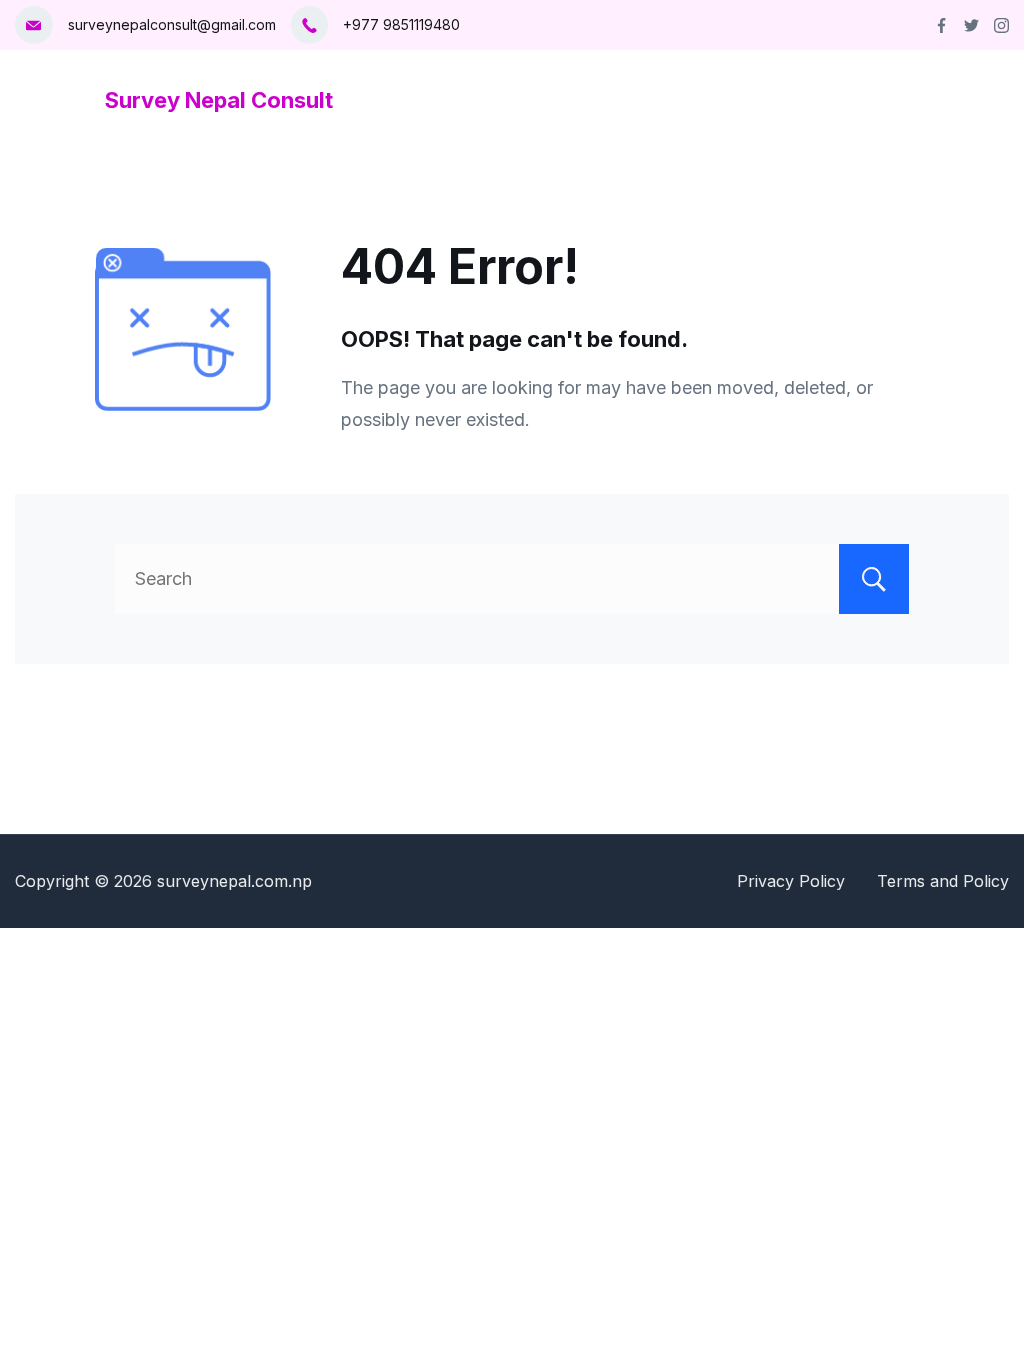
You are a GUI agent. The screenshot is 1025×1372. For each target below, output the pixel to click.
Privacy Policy (791, 881)
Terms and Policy (943, 881)
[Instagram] (1001, 25)
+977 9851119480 (401, 24)
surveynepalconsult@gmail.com (172, 24)
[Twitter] (971, 25)
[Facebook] (941, 25)
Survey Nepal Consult (219, 100)
